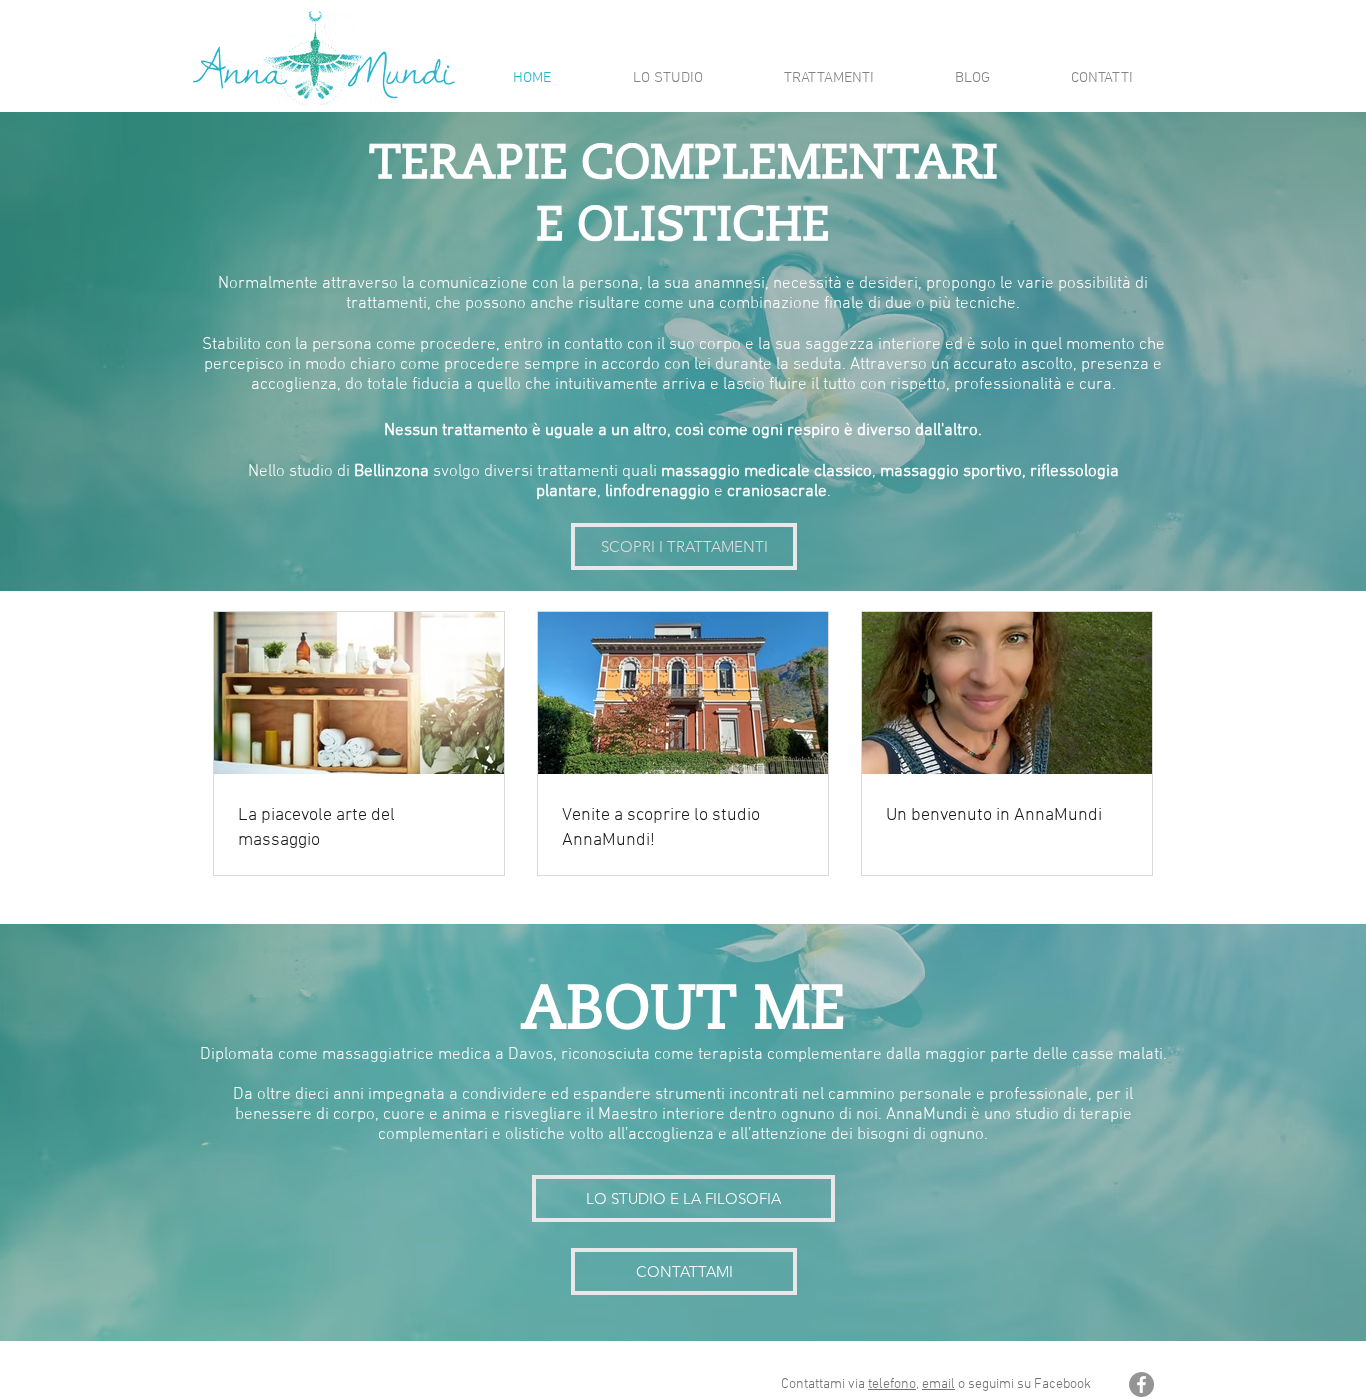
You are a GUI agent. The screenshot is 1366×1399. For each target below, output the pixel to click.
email (938, 1384)
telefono (892, 1384)
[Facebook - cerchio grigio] (1141, 1384)
